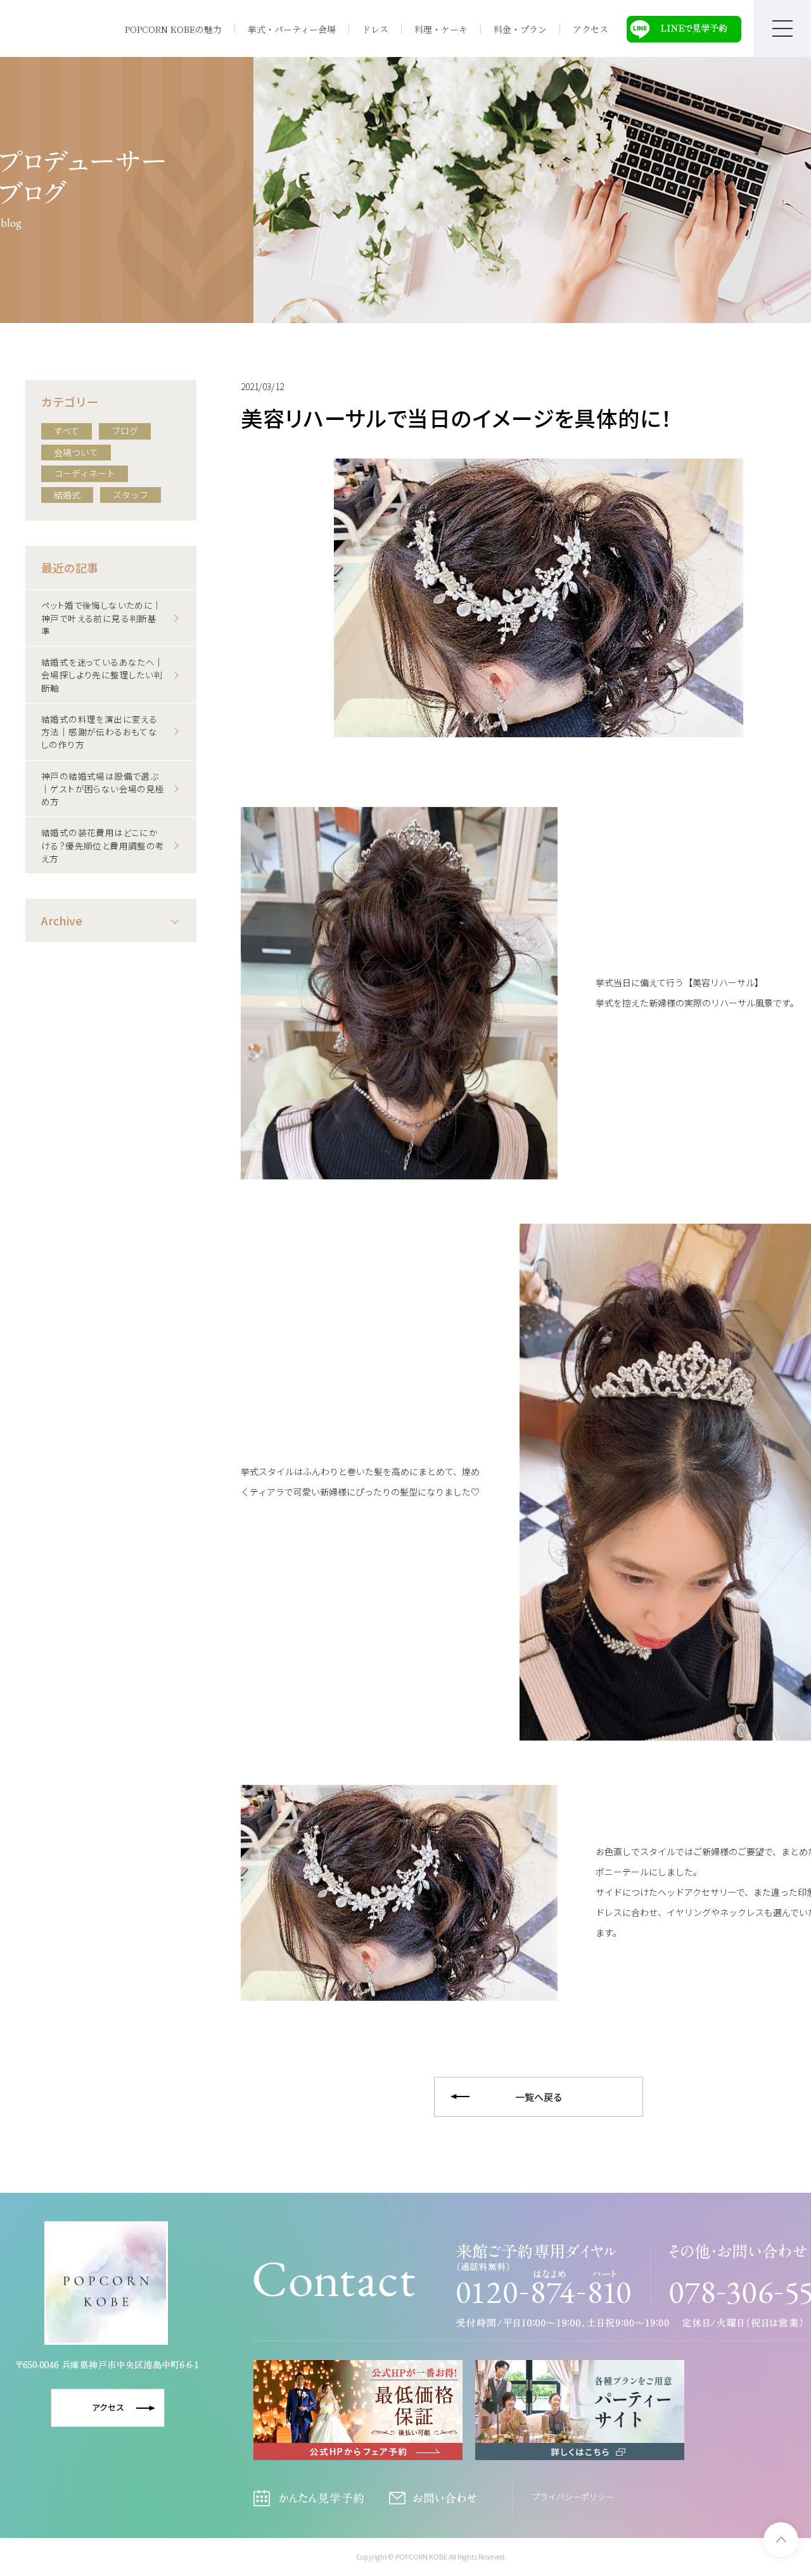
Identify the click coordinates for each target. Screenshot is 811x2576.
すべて (67, 431)
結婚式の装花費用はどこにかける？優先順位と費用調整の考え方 (103, 845)
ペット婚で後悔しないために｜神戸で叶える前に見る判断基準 (102, 618)
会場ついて (76, 452)
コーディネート (85, 473)
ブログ (125, 431)
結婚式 (67, 495)
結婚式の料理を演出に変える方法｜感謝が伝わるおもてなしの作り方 (99, 732)
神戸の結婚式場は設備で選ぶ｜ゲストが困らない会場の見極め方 (103, 789)
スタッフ (131, 495)
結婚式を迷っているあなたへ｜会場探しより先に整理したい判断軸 (103, 675)
